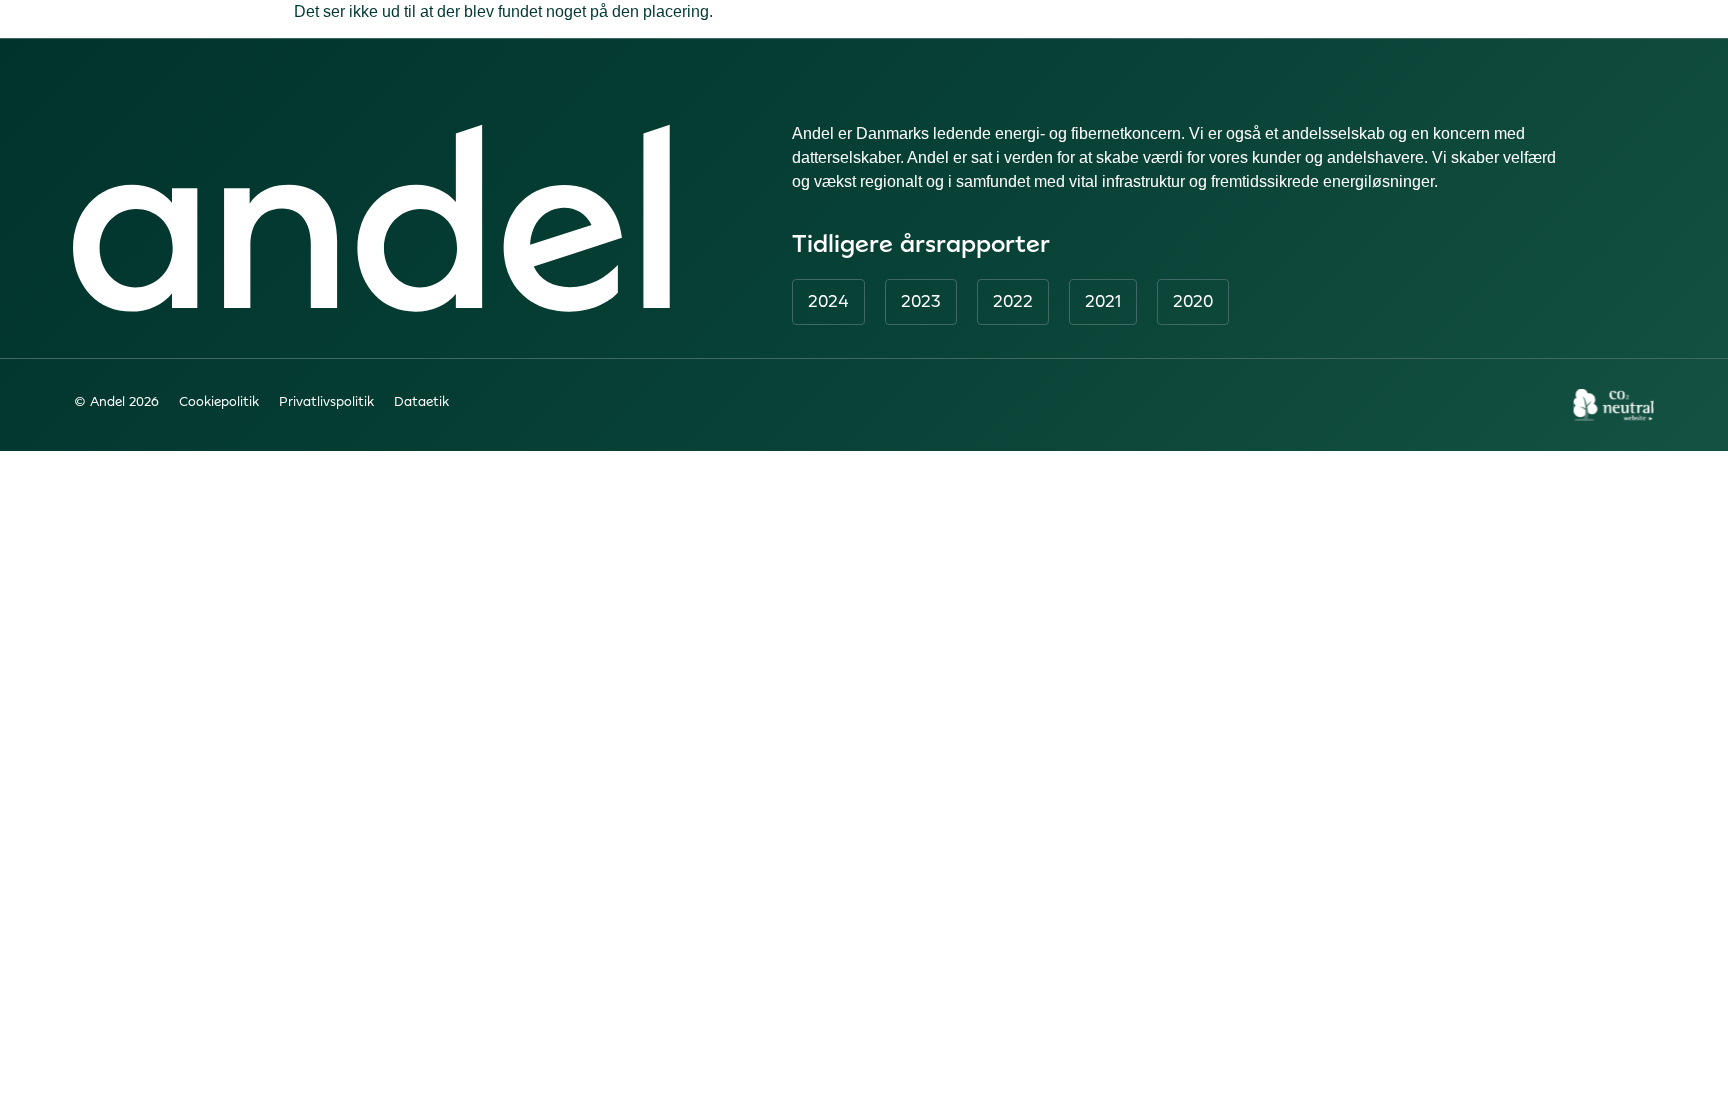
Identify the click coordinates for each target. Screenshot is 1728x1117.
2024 (828, 301)
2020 (1193, 301)
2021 (1103, 301)
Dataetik (421, 401)
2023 (921, 301)
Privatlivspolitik (326, 401)
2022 (1013, 301)
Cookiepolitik (219, 401)
